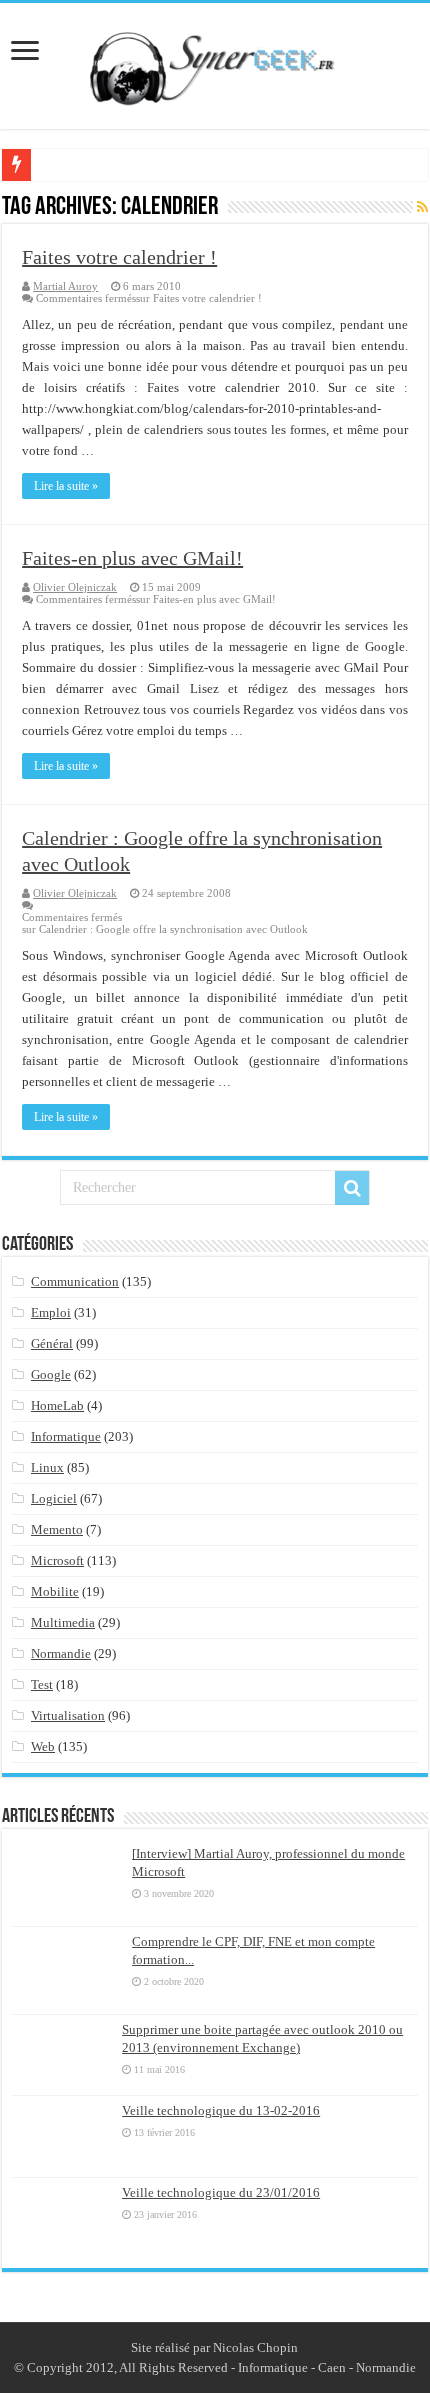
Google (51, 1374)
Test (42, 1684)
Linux (47, 1467)
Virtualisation (68, 1715)
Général (52, 1343)
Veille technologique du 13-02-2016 (221, 2110)
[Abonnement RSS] (422, 208)
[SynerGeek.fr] (215, 62)
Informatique (66, 1436)
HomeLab (57, 1405)
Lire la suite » (66, 486)
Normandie (61, 1653)
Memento (57, 1529)
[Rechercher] (352, 1188)
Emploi (51, 1312)
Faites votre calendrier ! (119, 257)
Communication (75, 1281)
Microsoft (57, 1560)
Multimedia (63, 1622)
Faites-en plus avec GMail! (132, 558)
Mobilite (55, 1591)
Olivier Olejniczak (75, 587)
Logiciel (54, 1498)
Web (43, 1746)
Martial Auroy (65, 286)
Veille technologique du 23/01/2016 (221, 2192)
